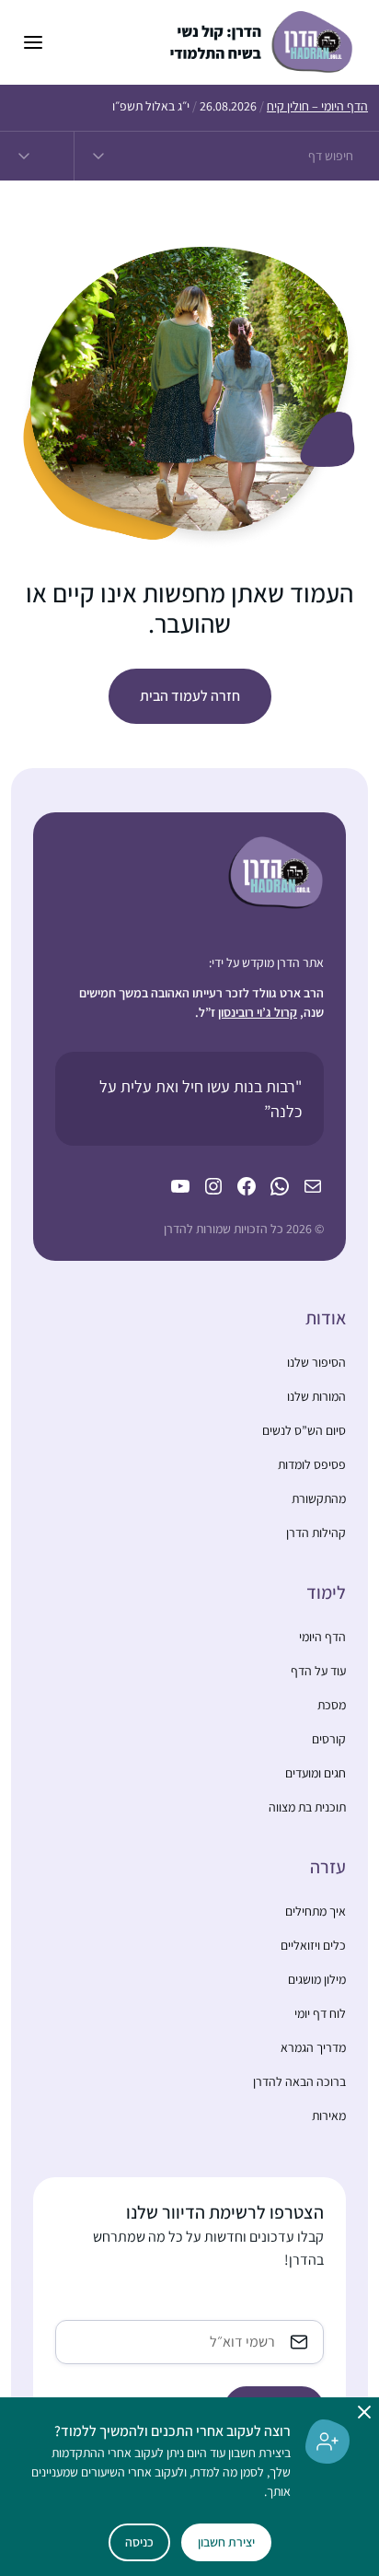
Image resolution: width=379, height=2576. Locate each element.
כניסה (139, 2542)
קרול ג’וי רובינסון (258, 1012)
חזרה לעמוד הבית (190, 696)
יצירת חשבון (226, 2542)
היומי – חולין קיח (317, 106)
